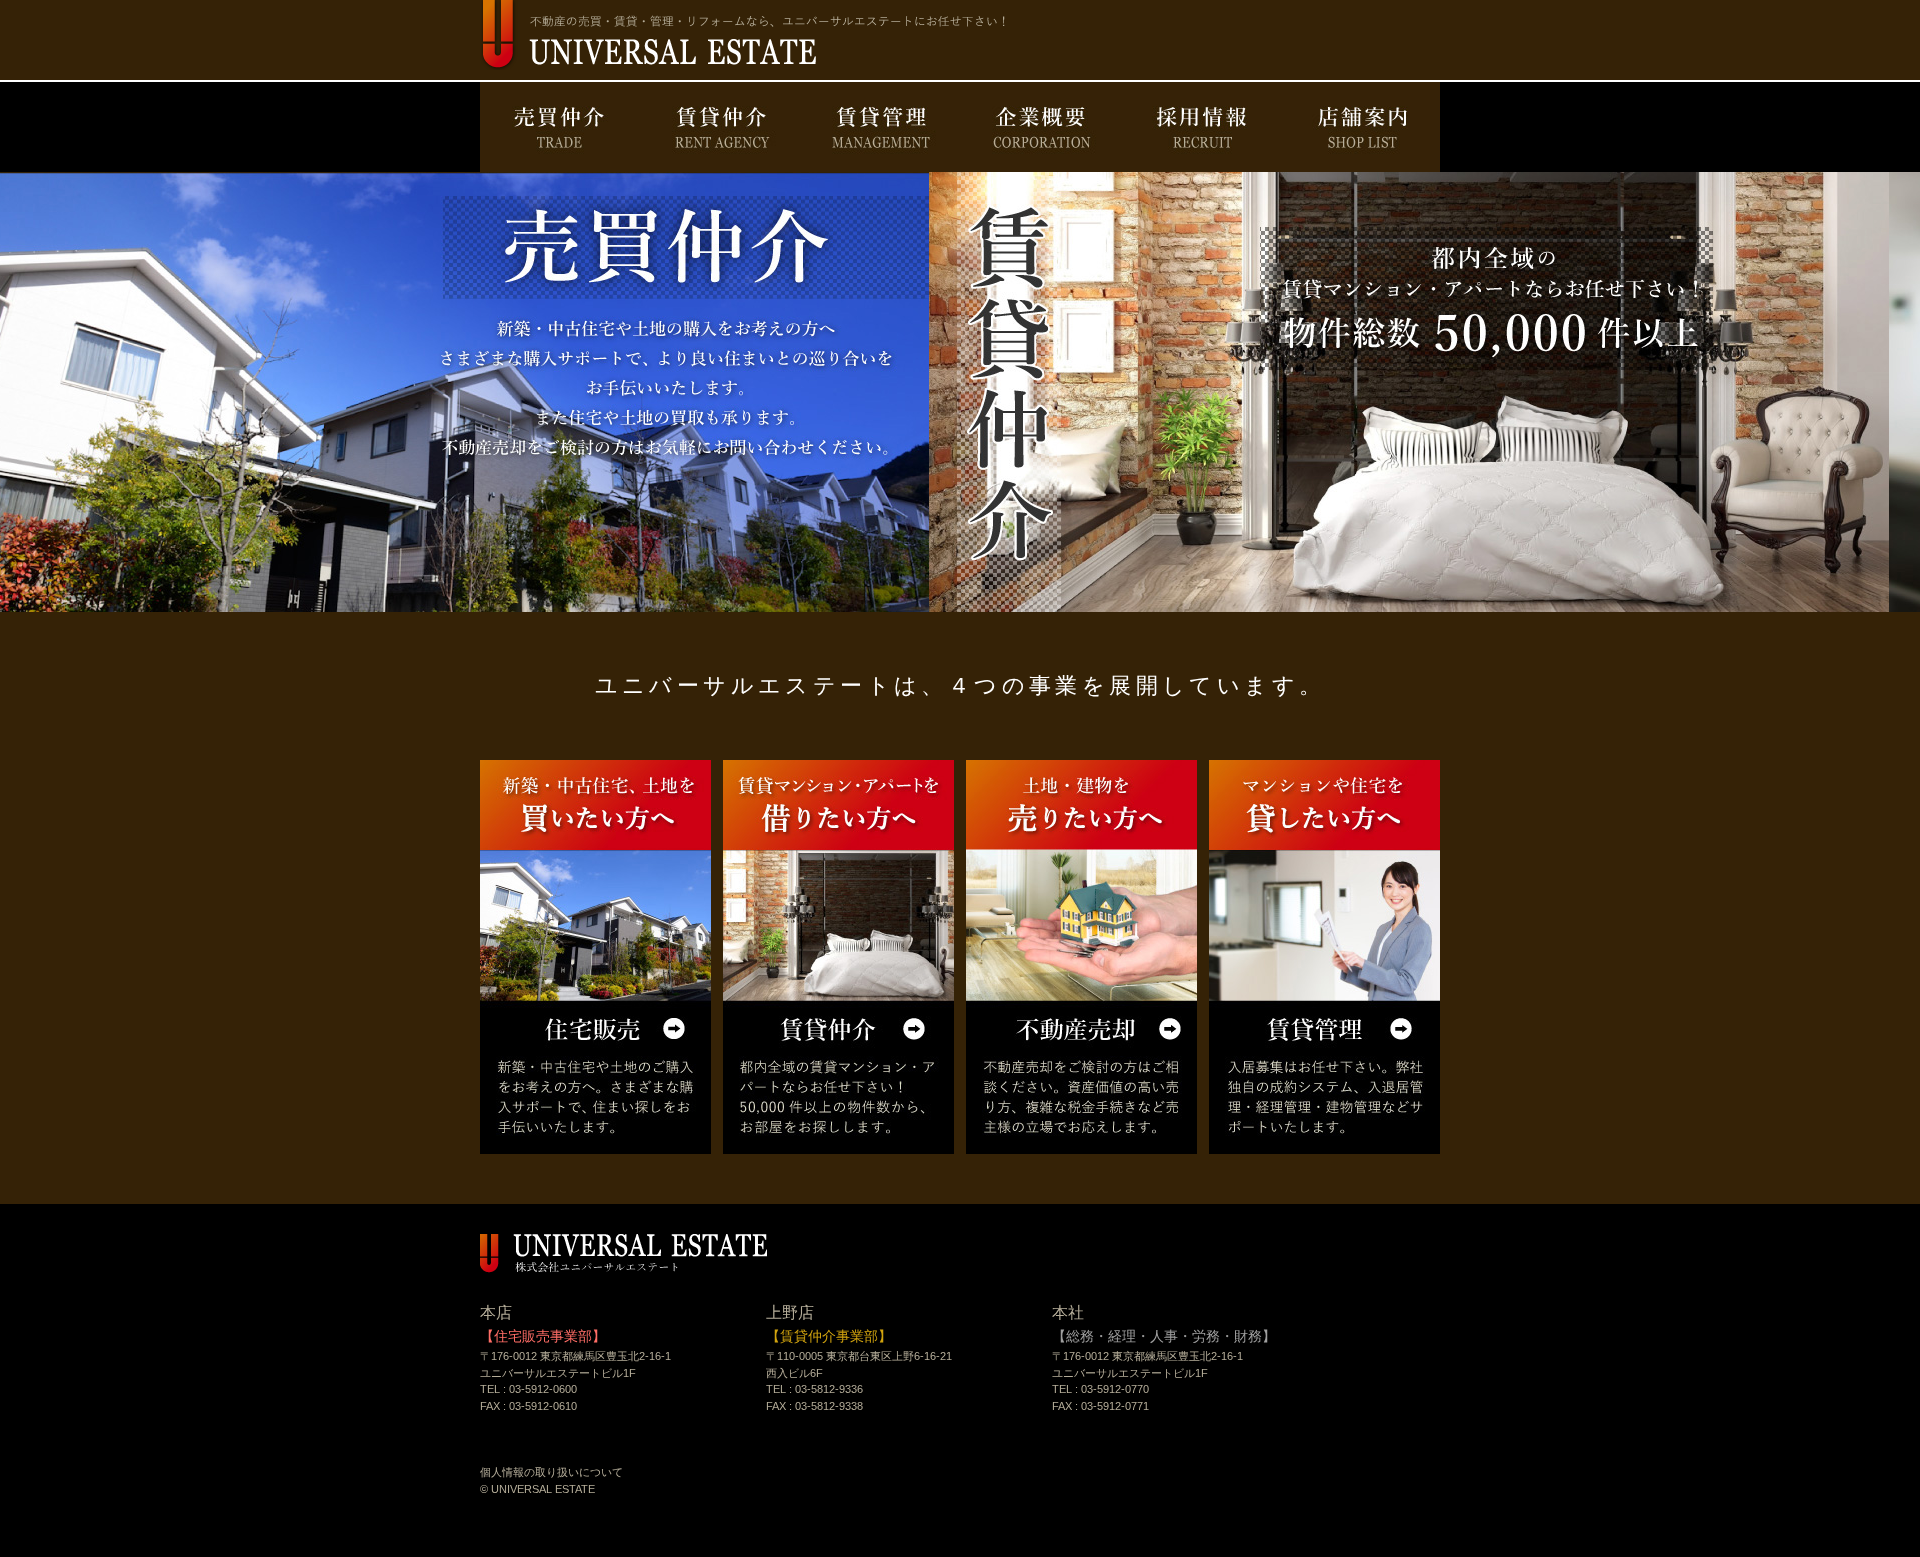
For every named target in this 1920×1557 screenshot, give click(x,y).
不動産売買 (1081, 957)
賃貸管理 (880, 127)
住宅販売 (595, 957)
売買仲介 (560, 127)
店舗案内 (1360, 127)
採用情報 (1200, 127)
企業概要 (1040, 127)
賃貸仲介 (720, 127)
